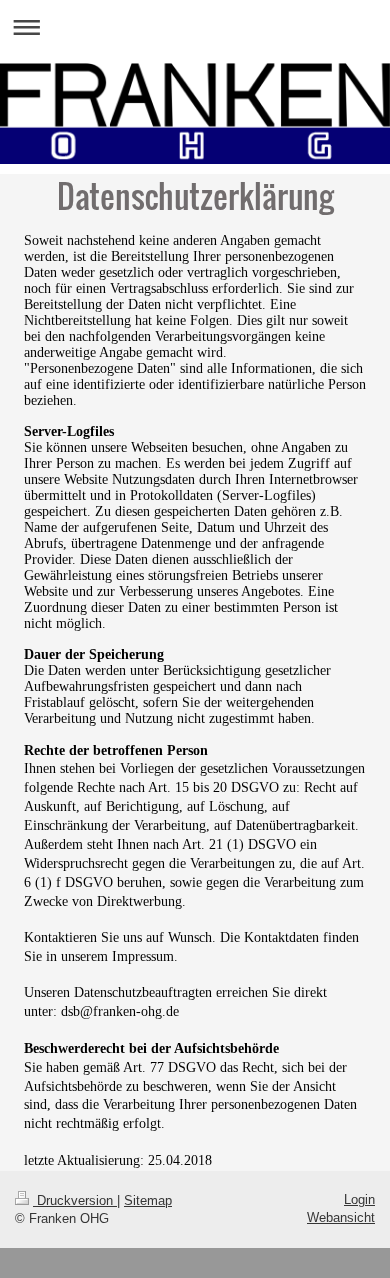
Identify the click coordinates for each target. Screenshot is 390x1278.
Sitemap (148, 1200)
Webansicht (341, 1217)
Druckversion (75, 1200)
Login (359, 1199)
